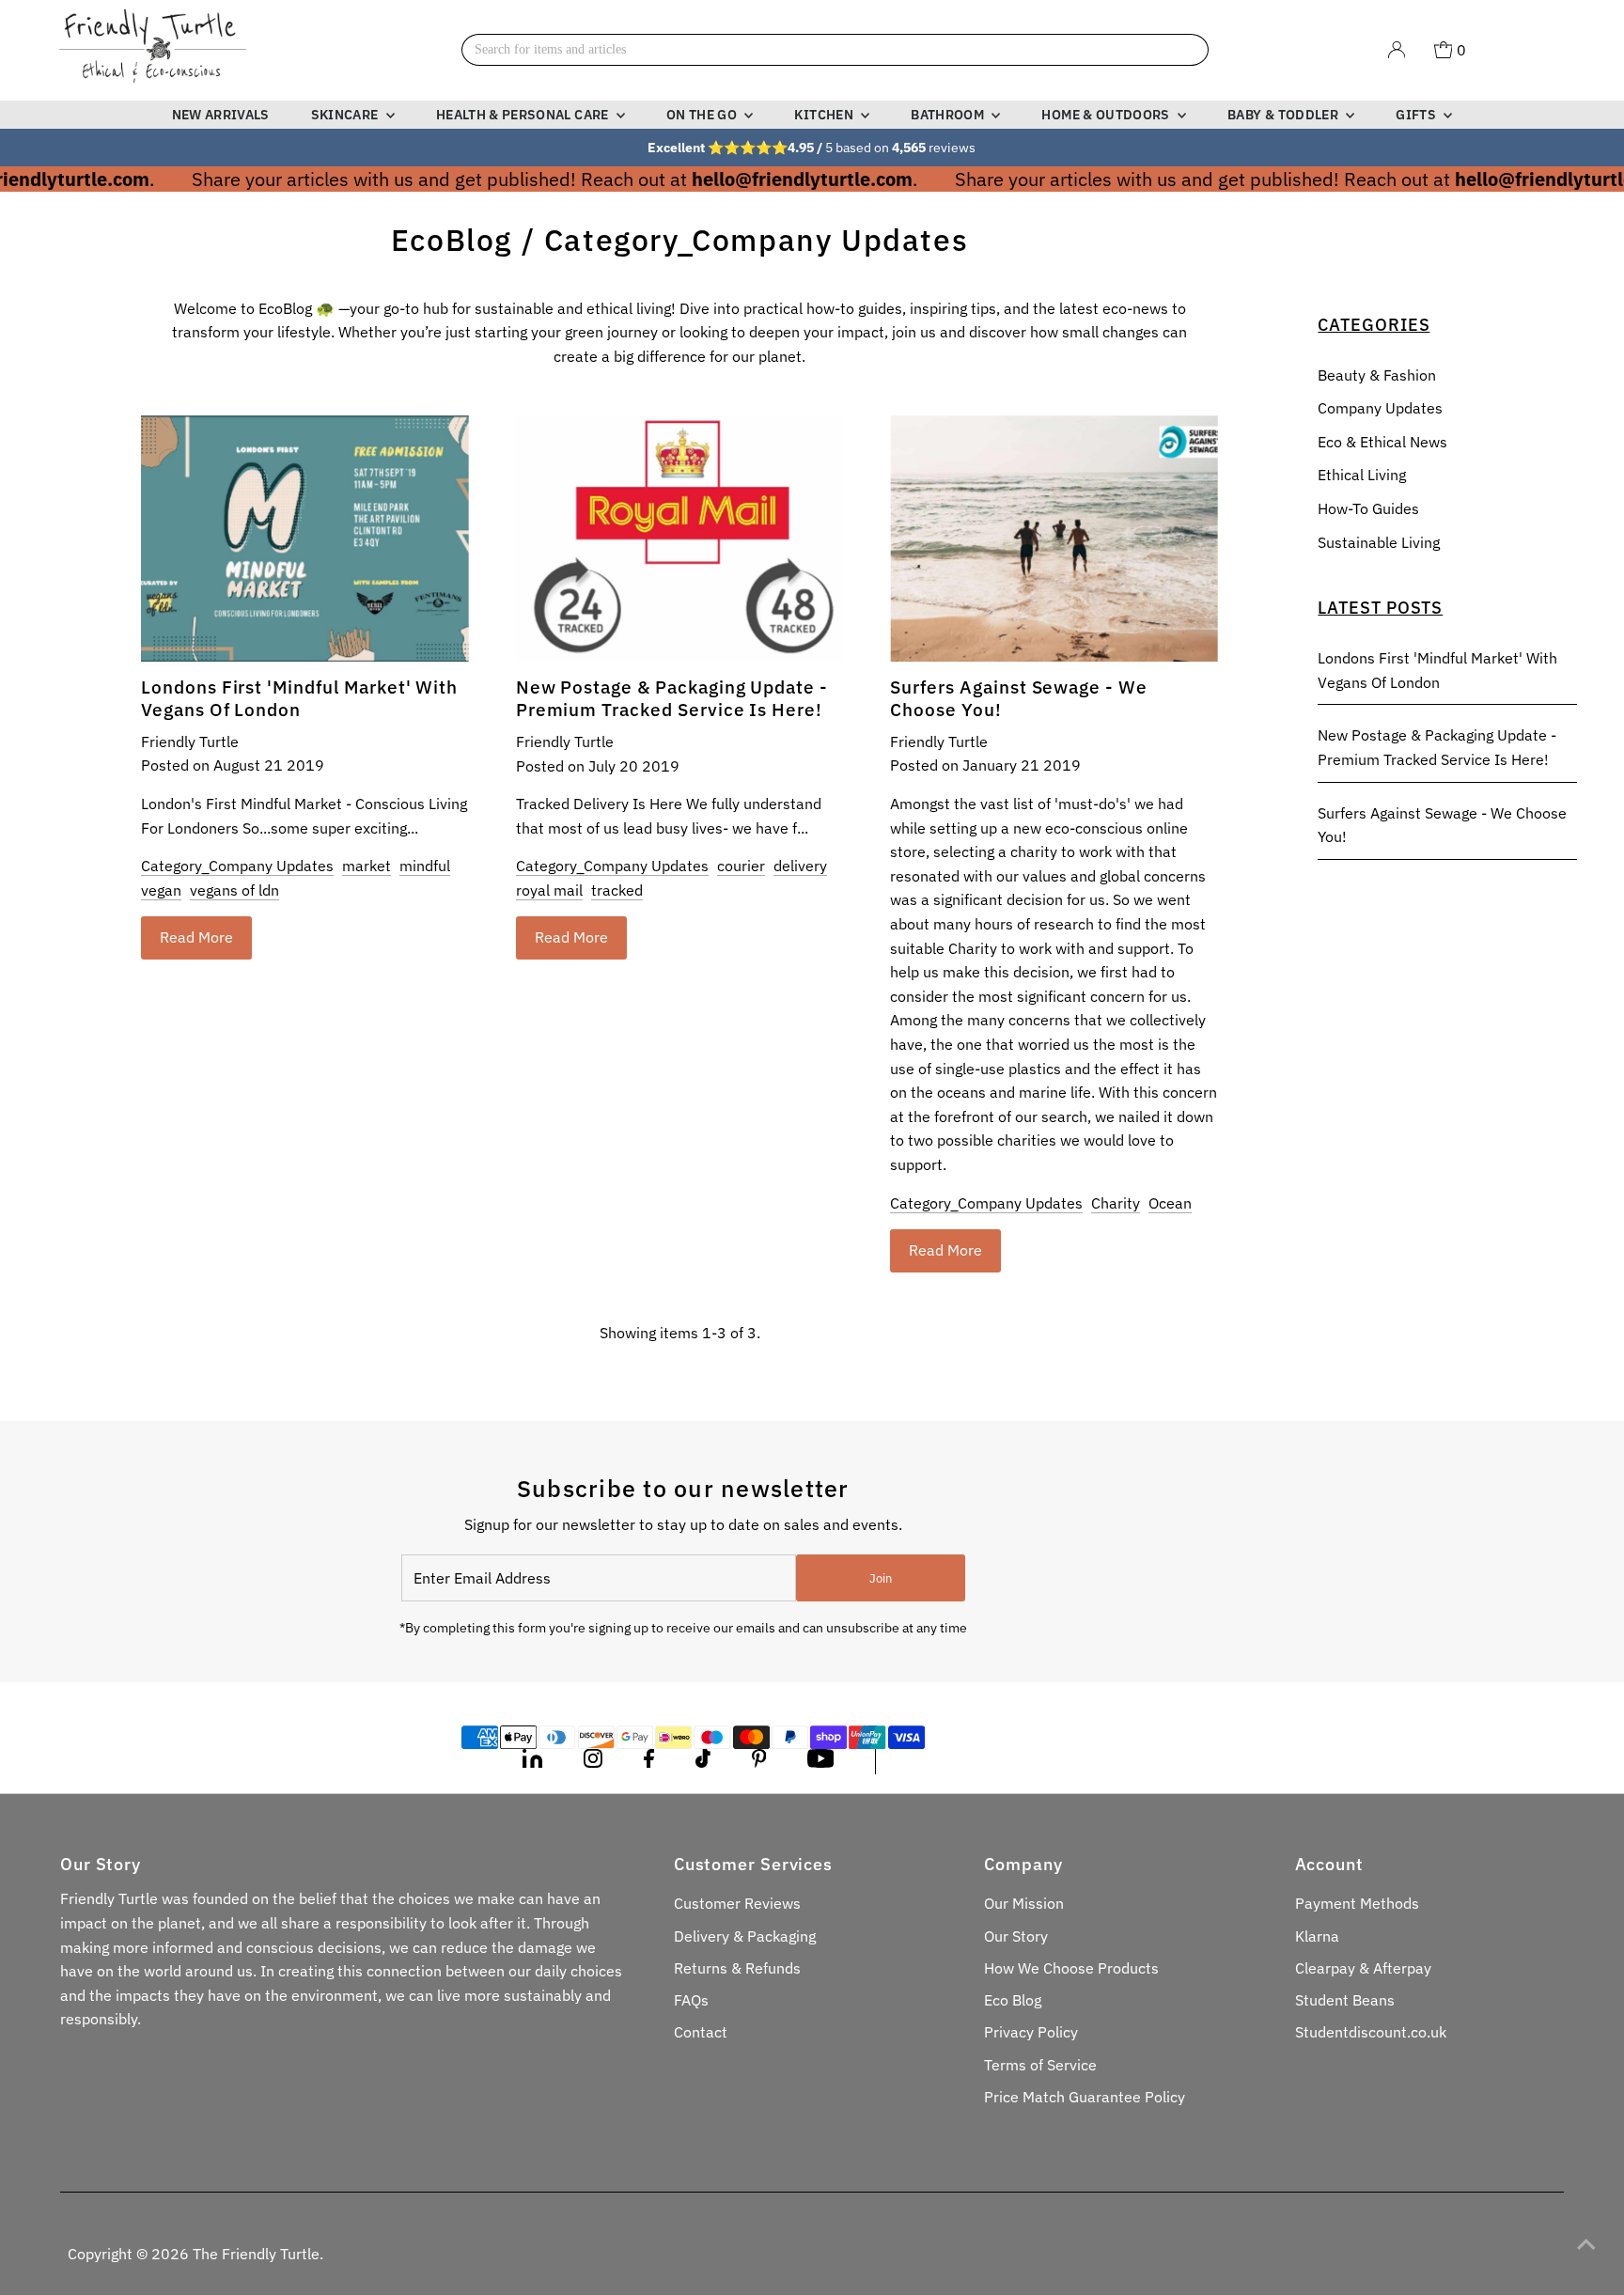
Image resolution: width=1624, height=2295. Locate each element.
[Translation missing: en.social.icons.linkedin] (532, 1762)
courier (741, 866)
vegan (161, 890)
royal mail (549, 890)
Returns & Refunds (737, 1968)
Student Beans (1345, 2000)
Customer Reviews (737, 1903)
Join (881, 1578)
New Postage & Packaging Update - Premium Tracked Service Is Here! (672, 698)
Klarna (1317, 1936)
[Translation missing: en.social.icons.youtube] (821, 1762)
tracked (617, 890)
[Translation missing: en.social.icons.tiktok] (703, 1762)
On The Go (703, 115)
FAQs (691, 2000)
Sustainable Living (1379, 542)
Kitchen (825, 115)
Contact (701, 2032)
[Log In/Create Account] (1397, 50)
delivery (800, 866)
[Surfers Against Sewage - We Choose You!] (1054, 538)
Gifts (1417, 115)
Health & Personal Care (524, 115)
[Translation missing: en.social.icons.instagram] (593, 1762)
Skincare (346, 115)
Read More (196, 937)
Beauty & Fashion (1377, 375)
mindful (425, 866)
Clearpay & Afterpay (1363, 1968)
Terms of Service (1040, 2065)
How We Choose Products (1071, 1968)
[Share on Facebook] (649, 1762)
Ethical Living (1362, 475)
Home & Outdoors (1107, 115)
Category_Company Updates (237, 866)
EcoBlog (452, 240)
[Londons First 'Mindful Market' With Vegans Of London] (305, 538)
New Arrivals (221, 115)
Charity (1116, 1203)
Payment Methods (1357, 1903)
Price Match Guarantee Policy (1085, 2097)
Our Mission (1024, 1903)
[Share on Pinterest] (759, 1762)
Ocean (1170, 1203)
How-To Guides (1368, 508)
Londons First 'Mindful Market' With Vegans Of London (299, 698)
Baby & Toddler (1284, 115)
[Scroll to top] (1586, 2243)
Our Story (1016, 1936)
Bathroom (949, 115)
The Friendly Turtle (256, 2254)
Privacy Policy (1031, 2032)
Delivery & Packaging (745, 1936)
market (367, 866)
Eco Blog (1013, 2000)
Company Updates (1380, 408)
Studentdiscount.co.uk (1371, 2032)
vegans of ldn (234, 890)
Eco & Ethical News (1382, 442)
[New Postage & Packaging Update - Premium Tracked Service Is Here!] (680, 539)
